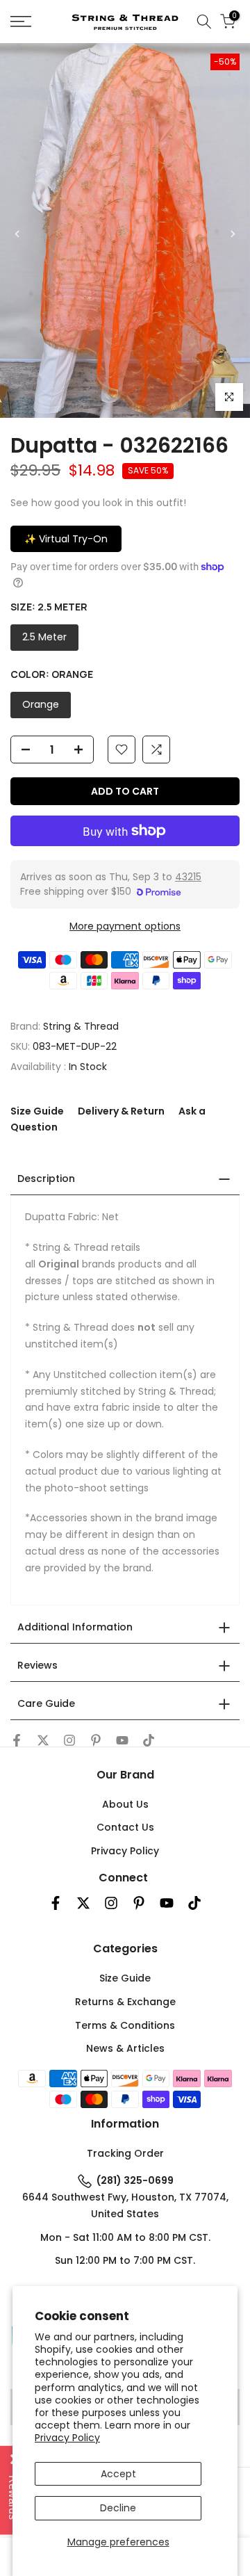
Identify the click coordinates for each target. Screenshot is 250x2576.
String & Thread (81, 1026)
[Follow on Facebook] (17, 1740)
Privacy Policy (67, 2438)
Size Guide (37, 1111)
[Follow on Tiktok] (149, 1740)
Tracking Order (125, 2153)
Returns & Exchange (125, 2002)
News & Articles (125, 2048)
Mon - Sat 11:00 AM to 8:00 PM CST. (125, 2237)
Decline (118, 2508)
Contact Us (125, 1827)
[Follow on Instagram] (69, 1740)
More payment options (125, 926)
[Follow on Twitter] (43, 1740)
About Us (125, 1804)
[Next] (232, 234)
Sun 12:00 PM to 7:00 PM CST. (125, 2260)
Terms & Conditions (125, 2025)
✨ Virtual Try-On (66, 539)
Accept (118, 2474)
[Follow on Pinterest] (96, 1740)
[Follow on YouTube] (122, 1740)
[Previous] (17, 234)
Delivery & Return (121, 1111)
